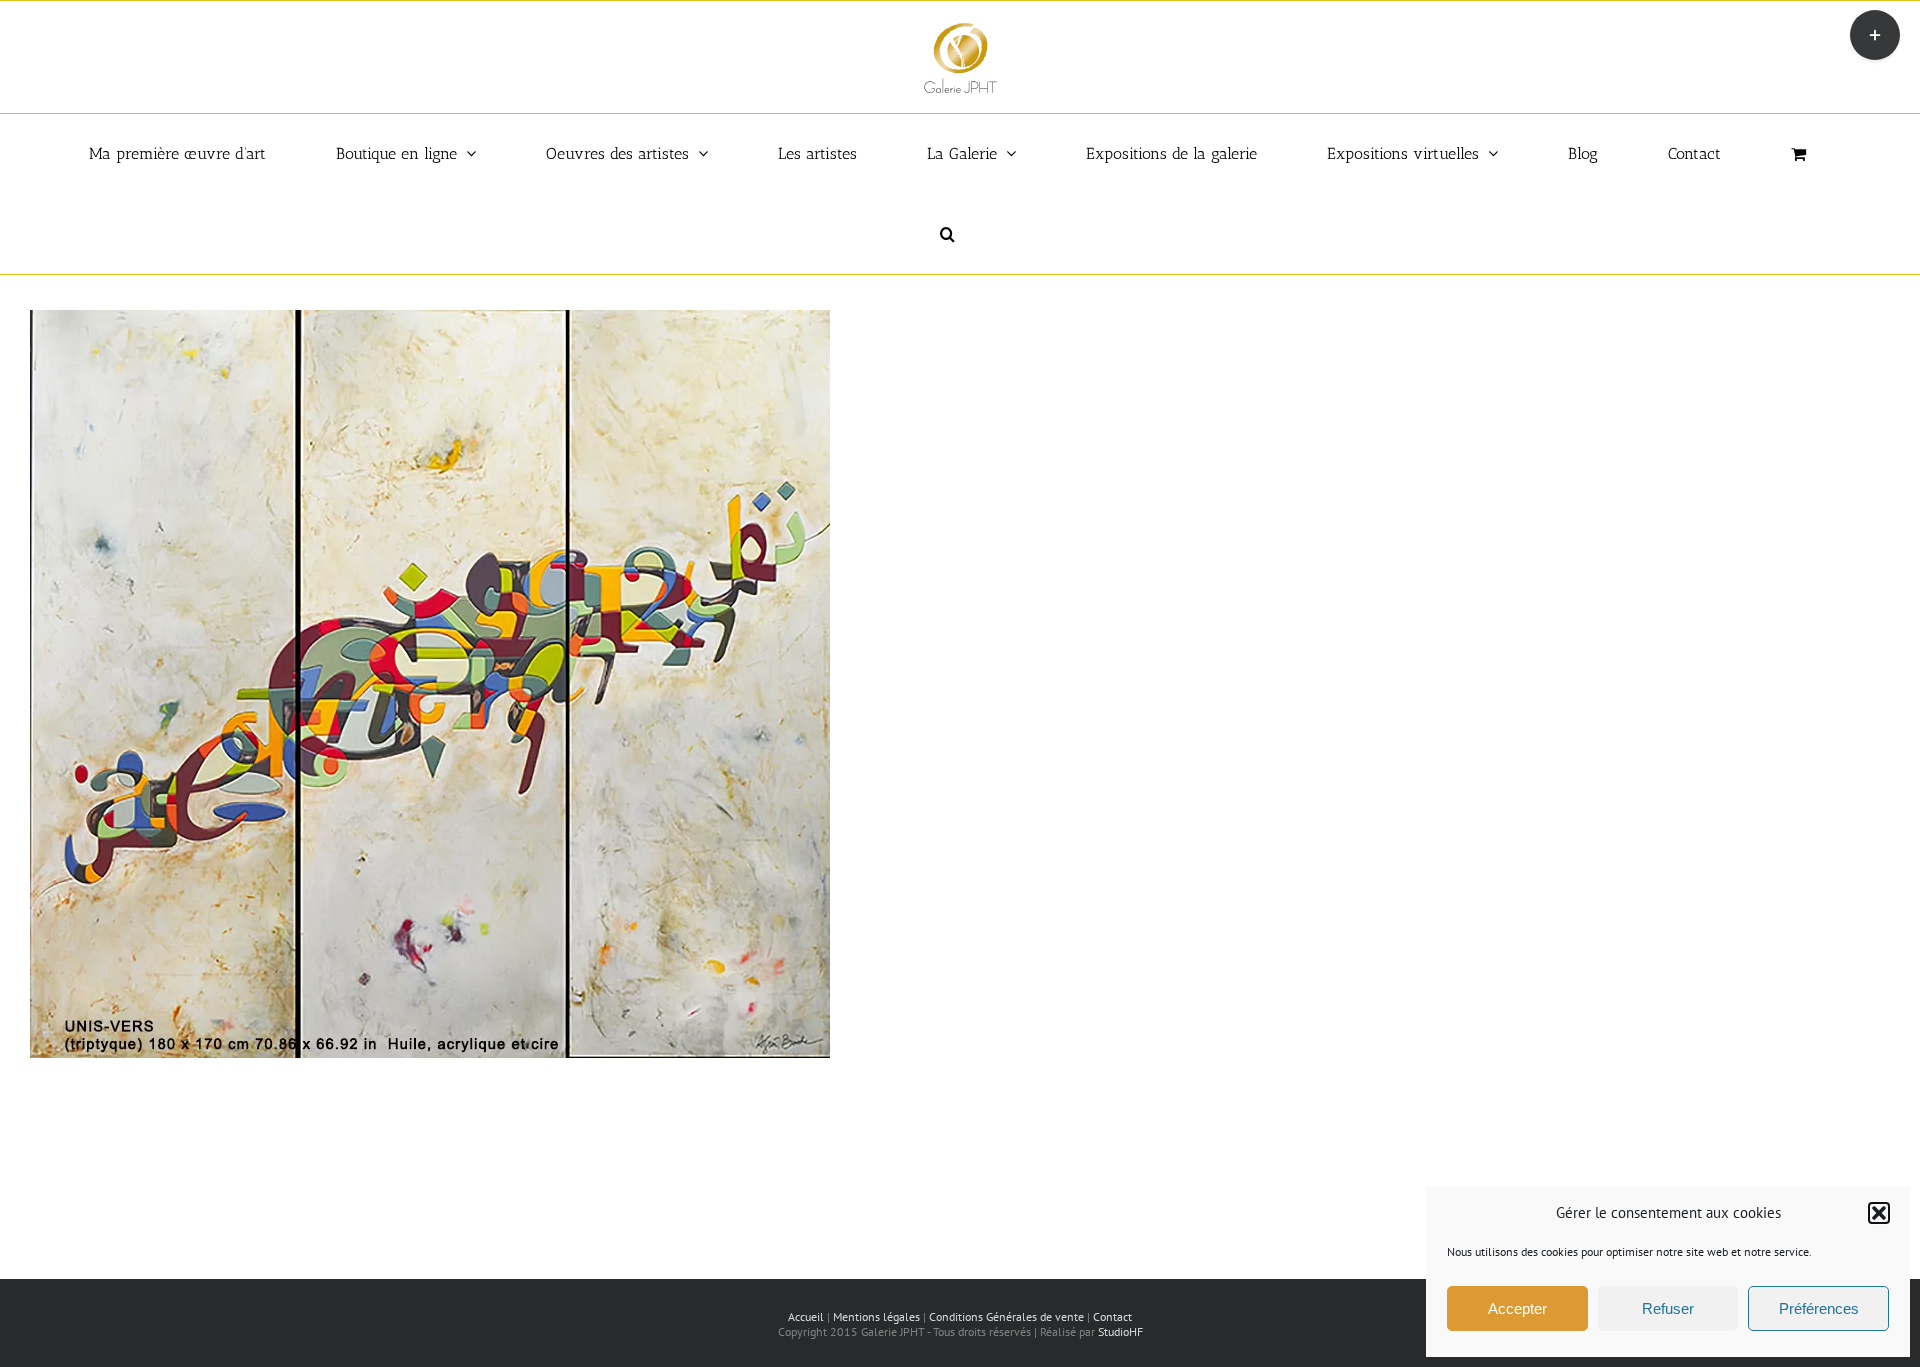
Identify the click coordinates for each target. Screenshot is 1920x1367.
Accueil (806, 1316)
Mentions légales (876, 1316)
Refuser (1668, 1308)
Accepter (1517, 1308)
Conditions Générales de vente (1006, 1316)
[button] (1879, 1213)
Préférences (1819, 1308)
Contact (1112, 1316)
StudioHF (1120, 1331)
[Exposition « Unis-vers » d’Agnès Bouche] (430, 320)
